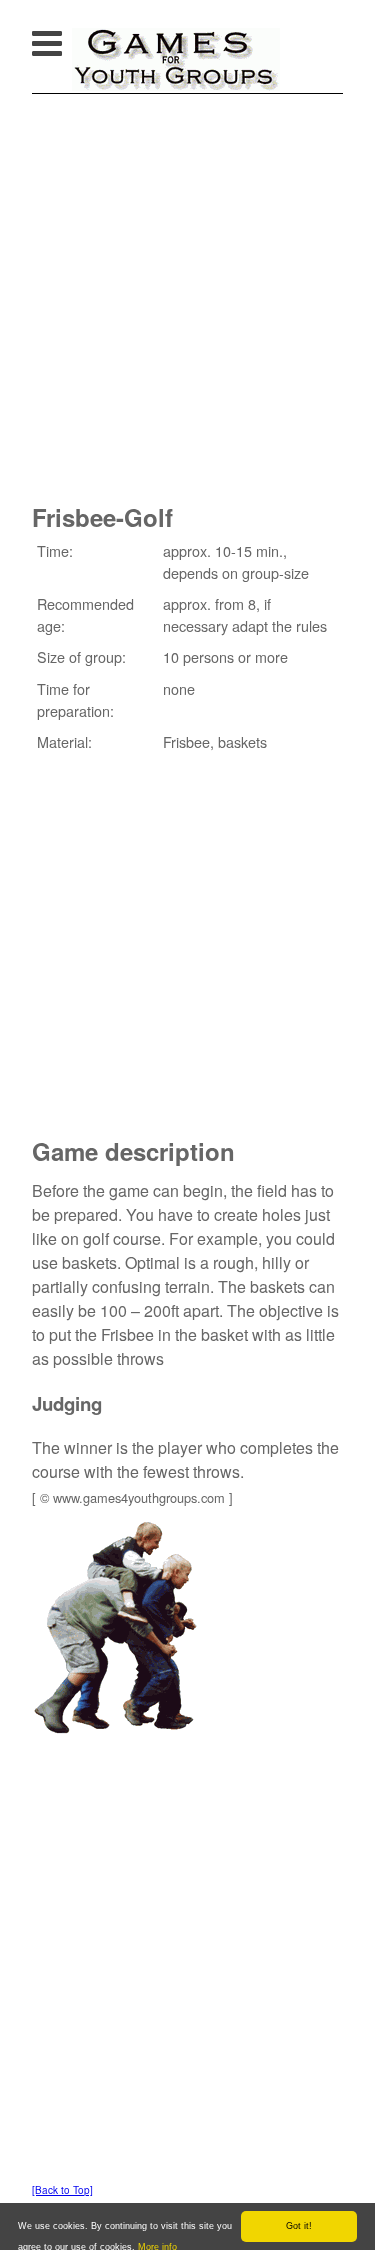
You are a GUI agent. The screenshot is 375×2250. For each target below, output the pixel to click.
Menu (67, 37)
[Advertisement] (187, 291)
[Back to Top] (62, 2190)
